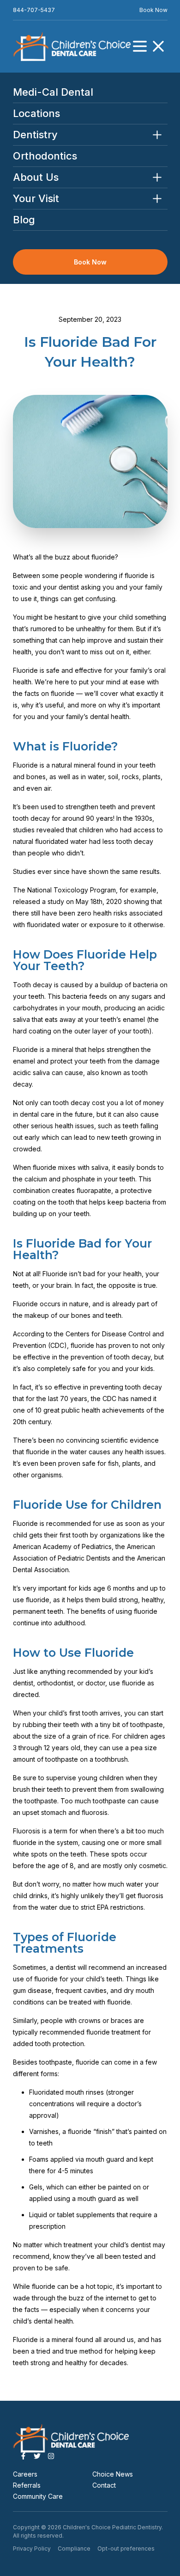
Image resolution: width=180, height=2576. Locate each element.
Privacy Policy (32, 2548)
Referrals (27, 2485)
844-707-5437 (34, 10)
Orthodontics (45, 156)
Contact (104, 2485)
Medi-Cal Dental (53, 92)
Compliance (74, 2548)
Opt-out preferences (126, 2548)
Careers (25, 2474)
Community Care (38, 2496)
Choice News (113, 2474)
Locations (36, 114)
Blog (24, 220)
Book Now (153, 10)
